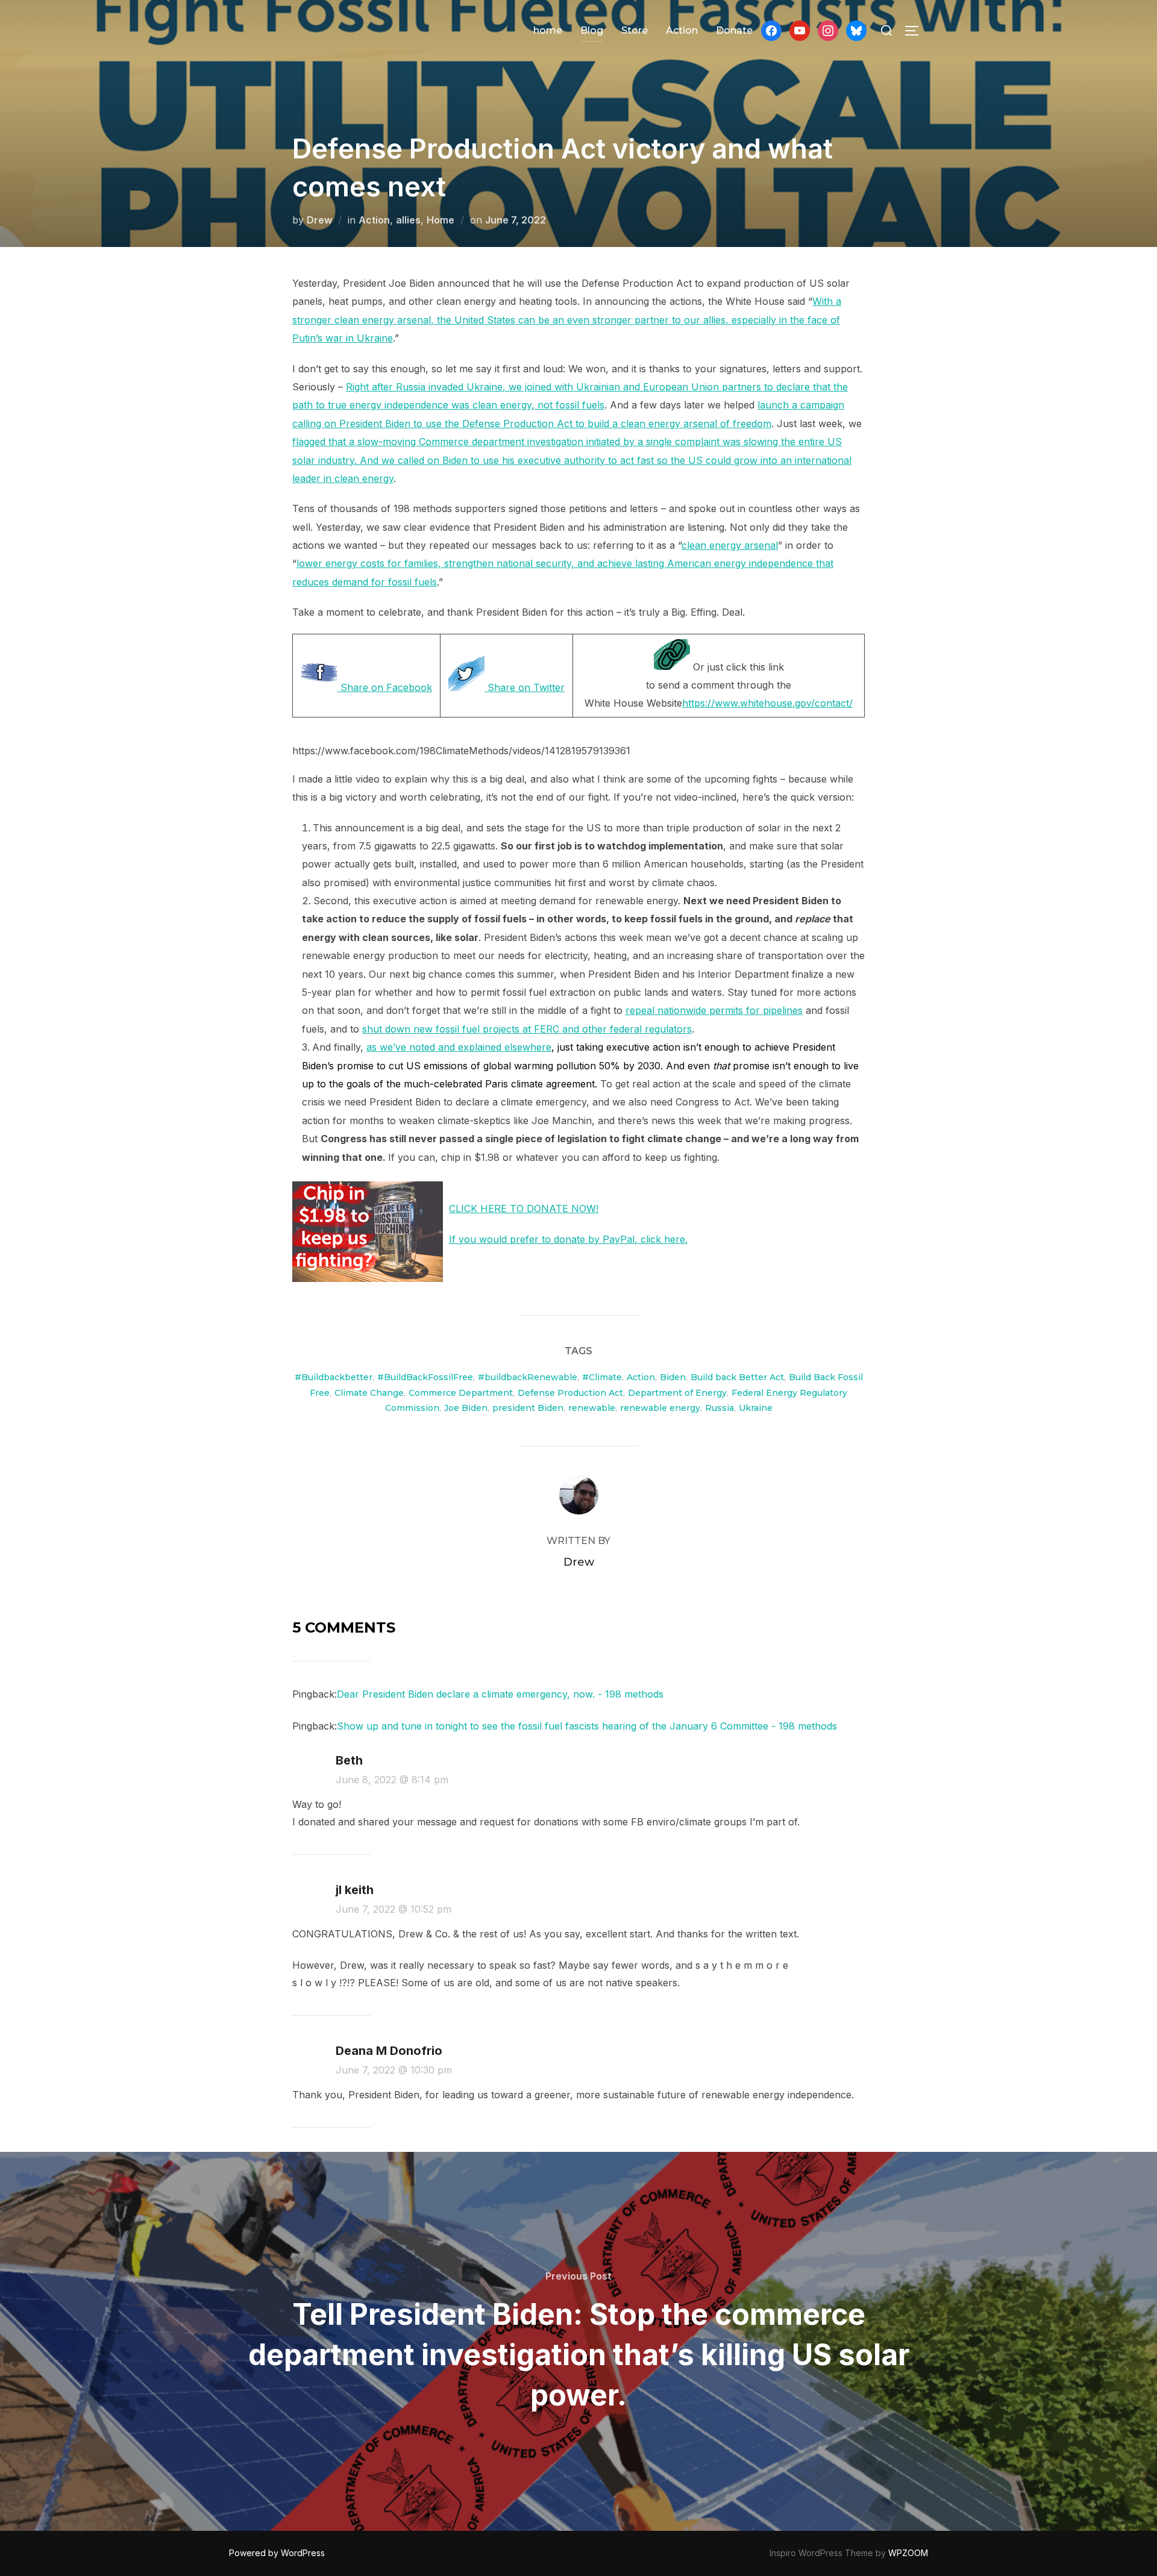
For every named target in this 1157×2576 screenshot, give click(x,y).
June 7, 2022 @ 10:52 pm (394, 1909)
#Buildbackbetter (334, 1377)
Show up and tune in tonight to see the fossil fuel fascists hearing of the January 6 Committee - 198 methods (587, 1726)
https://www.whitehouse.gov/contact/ (767, 703)
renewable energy (660, 1408)
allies (408, 220)
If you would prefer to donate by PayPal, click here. (568, 1239)
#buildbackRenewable (528, 1377)
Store (635, 30)
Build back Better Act (737, 1377)
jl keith (355, 1890)
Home (441, 220)
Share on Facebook (385, 687)
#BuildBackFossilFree (425, 1377)
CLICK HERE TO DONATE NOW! (524, 1208)
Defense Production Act (570, 1393)
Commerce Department (461, 1393)
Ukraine (756, 1408)
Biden (673, 1377)
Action (682, 30)
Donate (734, 30)
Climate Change (369, 1393)
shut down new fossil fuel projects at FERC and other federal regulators (527, 1029)
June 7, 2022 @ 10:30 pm (394, 2070)
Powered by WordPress (277, 2553)
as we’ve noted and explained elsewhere (459, 1047)
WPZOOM (908, 2553)
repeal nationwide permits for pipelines (714, 1010)
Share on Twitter (525, 687)
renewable (592, 1408)
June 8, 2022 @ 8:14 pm (392, 1780)
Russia (720, 1408)
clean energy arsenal (730, 545)
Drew (319, 220)
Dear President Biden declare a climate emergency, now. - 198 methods (500, 1694)
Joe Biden (466, 1408)
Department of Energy (677, 1393)
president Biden (528, 1408)
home (548, 30)
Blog (592, 30)
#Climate (602, 1377)
